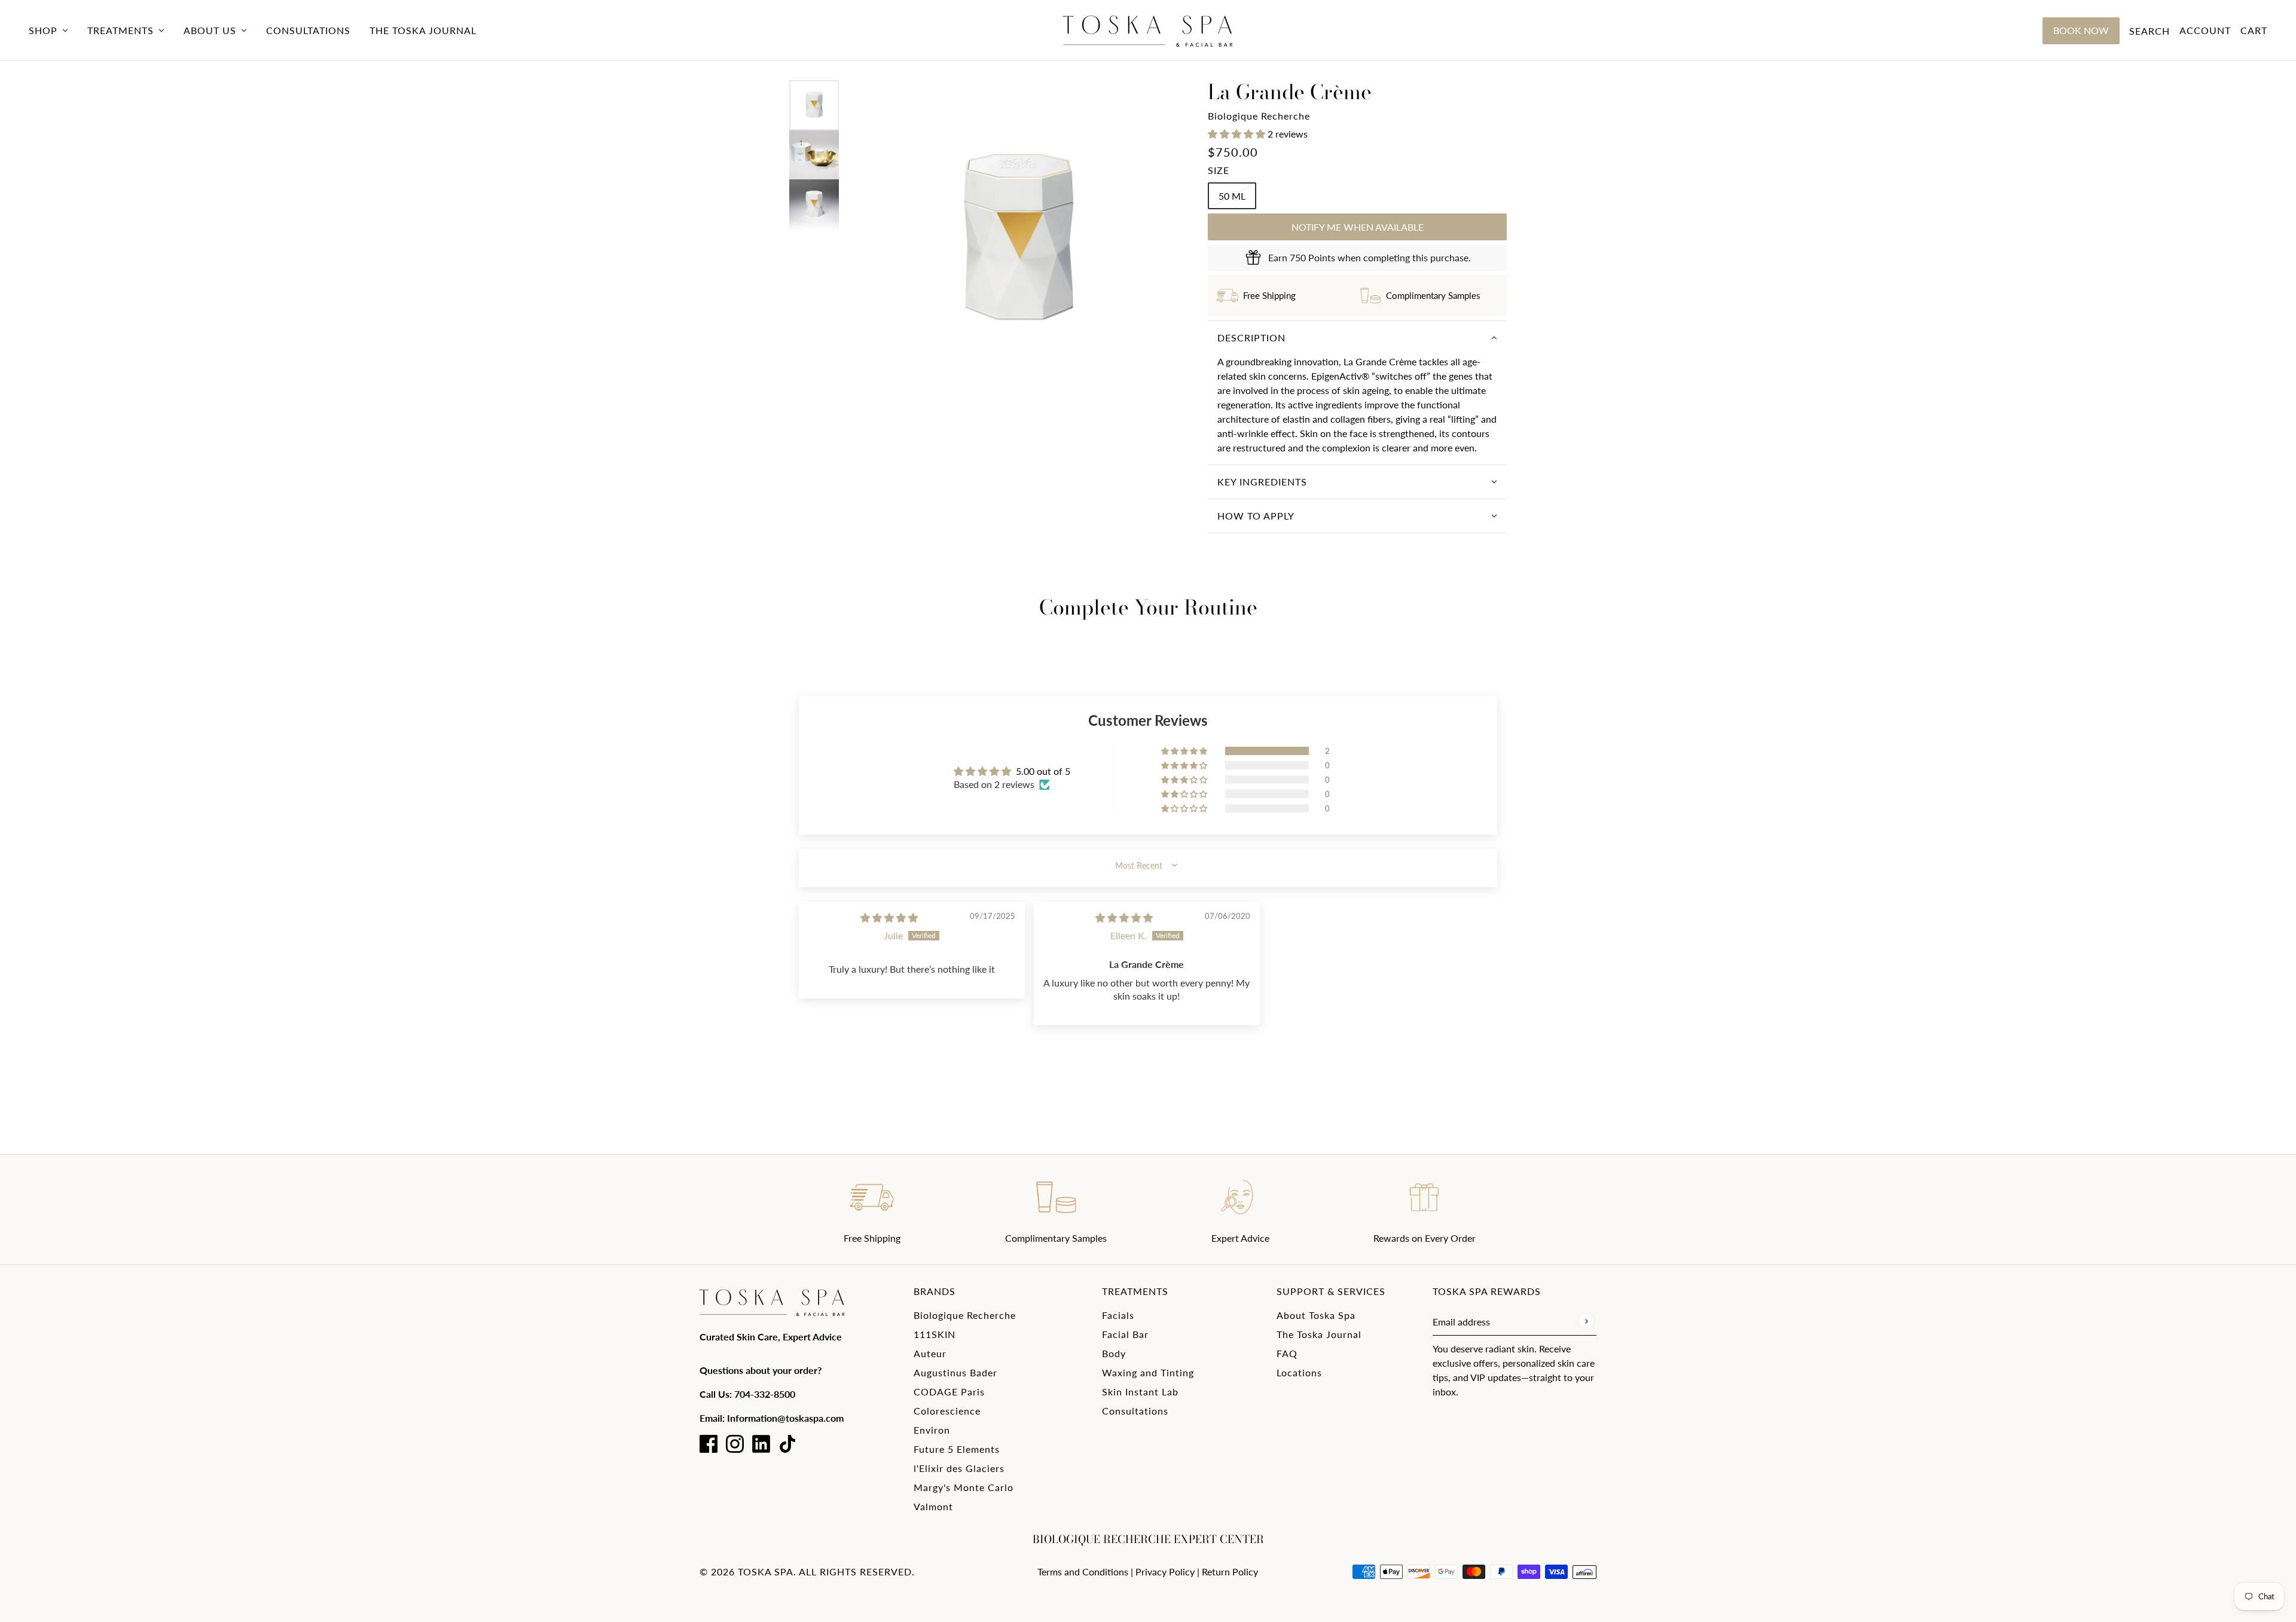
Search (2150, 31)
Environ (932, 1430)
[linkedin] (761, 1444)
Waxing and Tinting (1148, 1372)
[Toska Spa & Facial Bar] (1148, 30)
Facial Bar (1125, 1334)
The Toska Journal (1319, 1334)
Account (2205, 30)
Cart (2254, 30)
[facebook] (709, 1444)
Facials (1118, 1315)
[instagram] (735, 1444)
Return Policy (1230, 1571)
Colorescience (947, 1411)
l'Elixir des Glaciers (959, 1468)
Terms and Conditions (1083, 1571)
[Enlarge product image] (1018, 241)
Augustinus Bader (955, 1372)
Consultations (1135, 1411)
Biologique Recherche (1259, 116)
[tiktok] (787, 1444)
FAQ (1287, 1353)
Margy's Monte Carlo (964, 1487)
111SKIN (935, 1334)
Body (1114, 1353)
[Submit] (1586, 1322)
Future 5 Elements (957, 1449)
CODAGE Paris (949, 1392)
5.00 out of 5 (1043, 771)
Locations (1299, 1372)
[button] (1238, 134)
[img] (889, 917)
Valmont (933, 1506)
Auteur (930, 1353)
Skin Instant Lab (1140, 1392)
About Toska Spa (1316, 1315)
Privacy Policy (1165, 1571)
